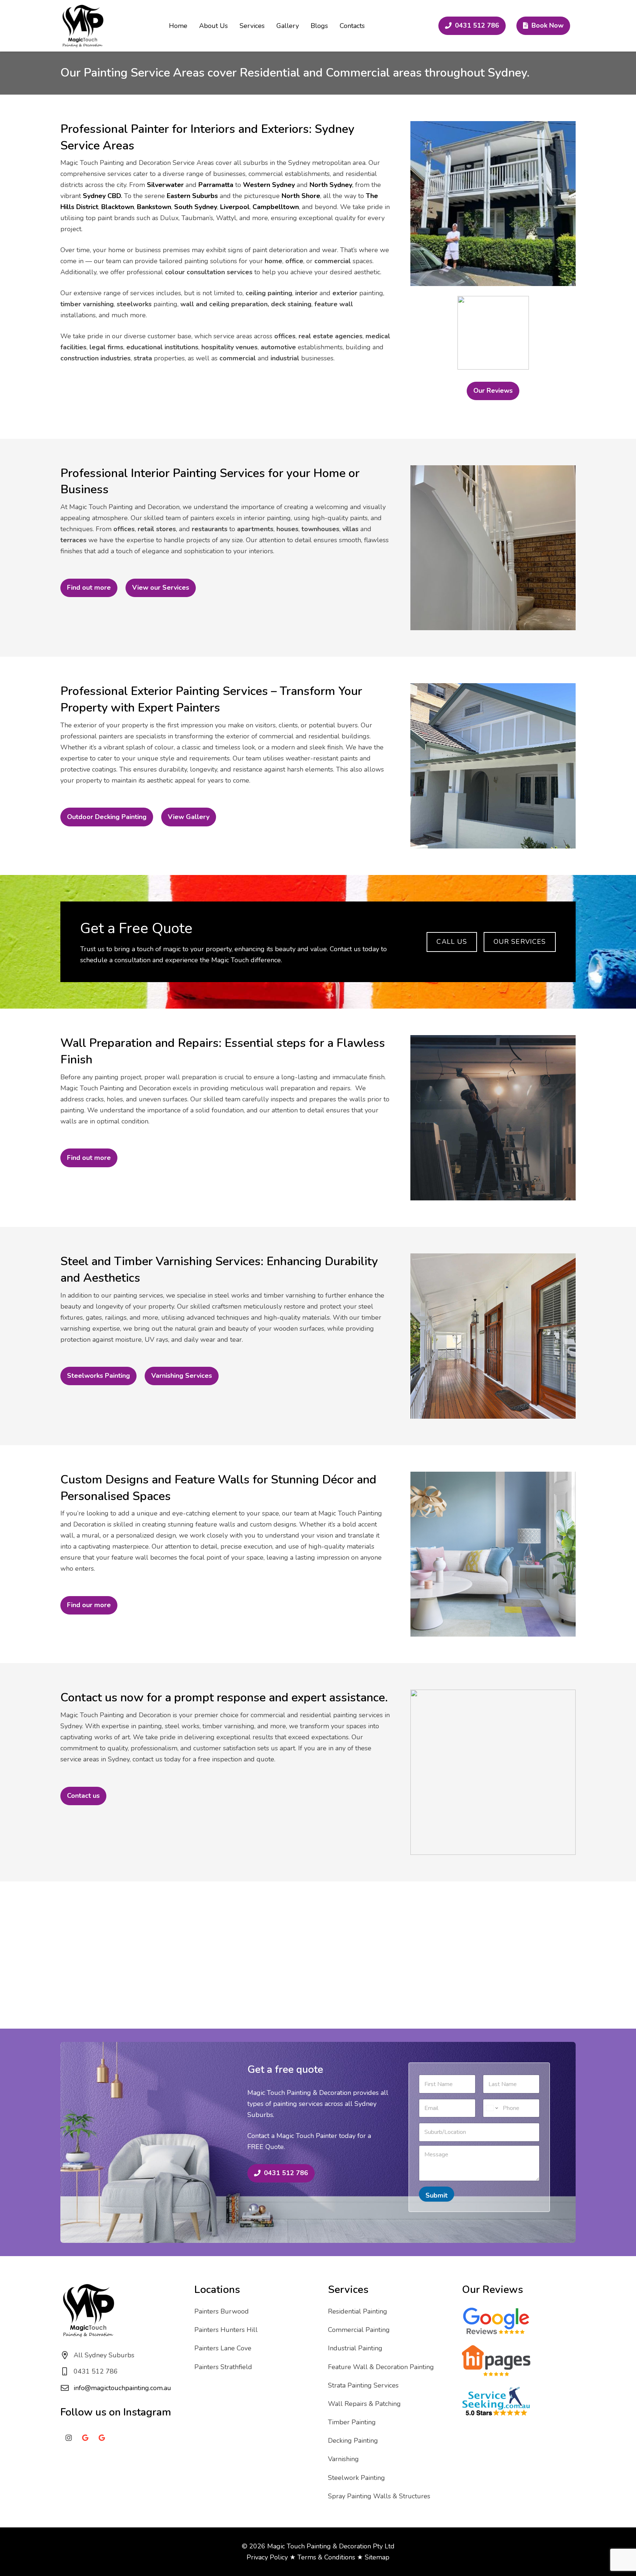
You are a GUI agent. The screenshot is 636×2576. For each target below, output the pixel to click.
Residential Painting (358, 2311)
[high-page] (496, 2361)
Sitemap (377, 2557)
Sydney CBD (102, 196)
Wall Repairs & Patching (364, 2404)
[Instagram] (69, 2438)
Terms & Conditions (326, 2557)
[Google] (85, 2438)
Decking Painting (353, 2441)
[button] (269, 26)
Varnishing (343, 2459)
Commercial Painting (359, 2330)
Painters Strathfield (223, 2367)
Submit (437, 2195)
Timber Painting (352, 2422)
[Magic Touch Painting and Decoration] (82, 26)
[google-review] (496, 2321)
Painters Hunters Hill (226, 2330)
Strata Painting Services (363, 2385)
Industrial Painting (355, 2348)
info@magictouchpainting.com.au (122, 2388)
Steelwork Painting (356, 2478)
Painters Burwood (222, 2311)
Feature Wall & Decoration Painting (381, 2367)
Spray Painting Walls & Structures (379, 2496)
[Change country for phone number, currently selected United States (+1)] (492, 2108)
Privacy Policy (267, 2557)
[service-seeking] (496, 2402)
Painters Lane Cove (223, 2348)
